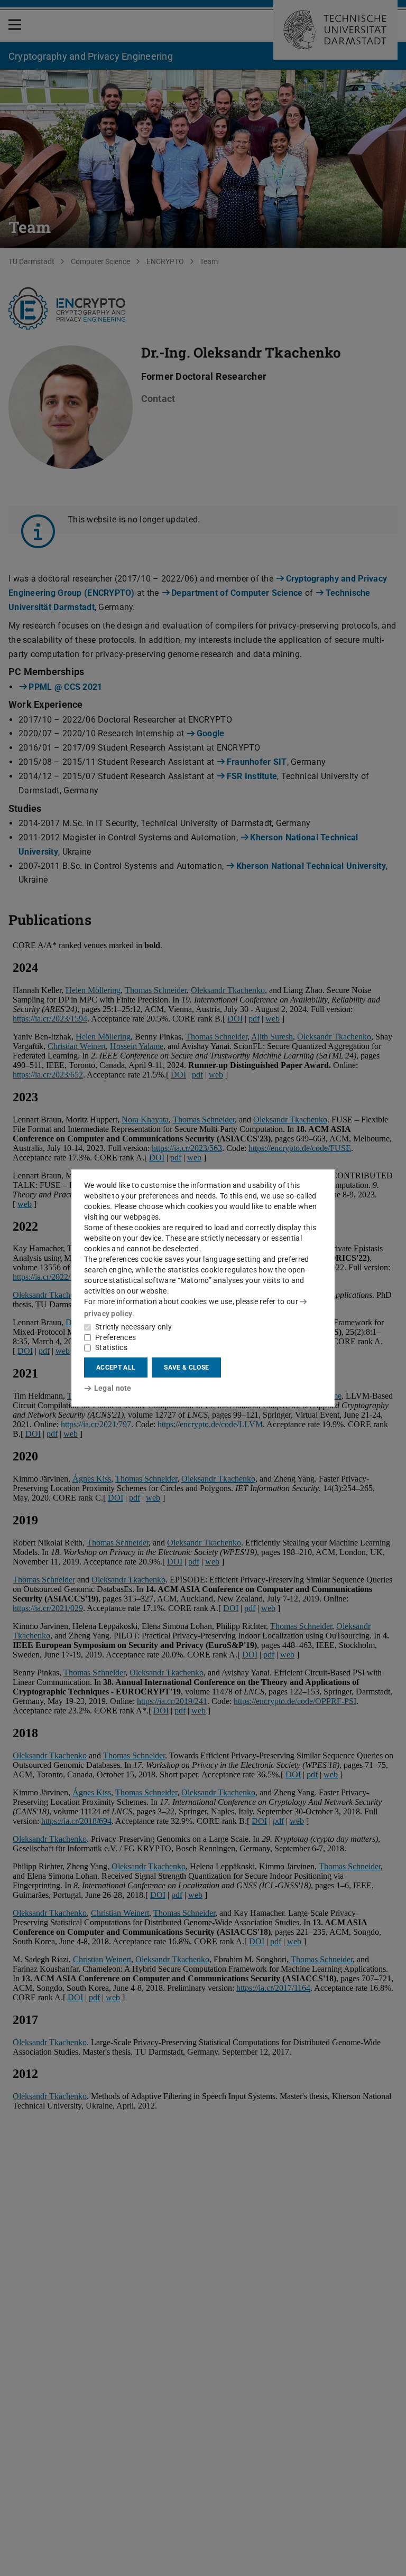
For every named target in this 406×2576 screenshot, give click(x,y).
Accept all (116, 1367)
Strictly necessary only (133, 1327)
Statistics (111, 1347)
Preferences (116, 1337)
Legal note (113, 1388)
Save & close (186, 1367)
